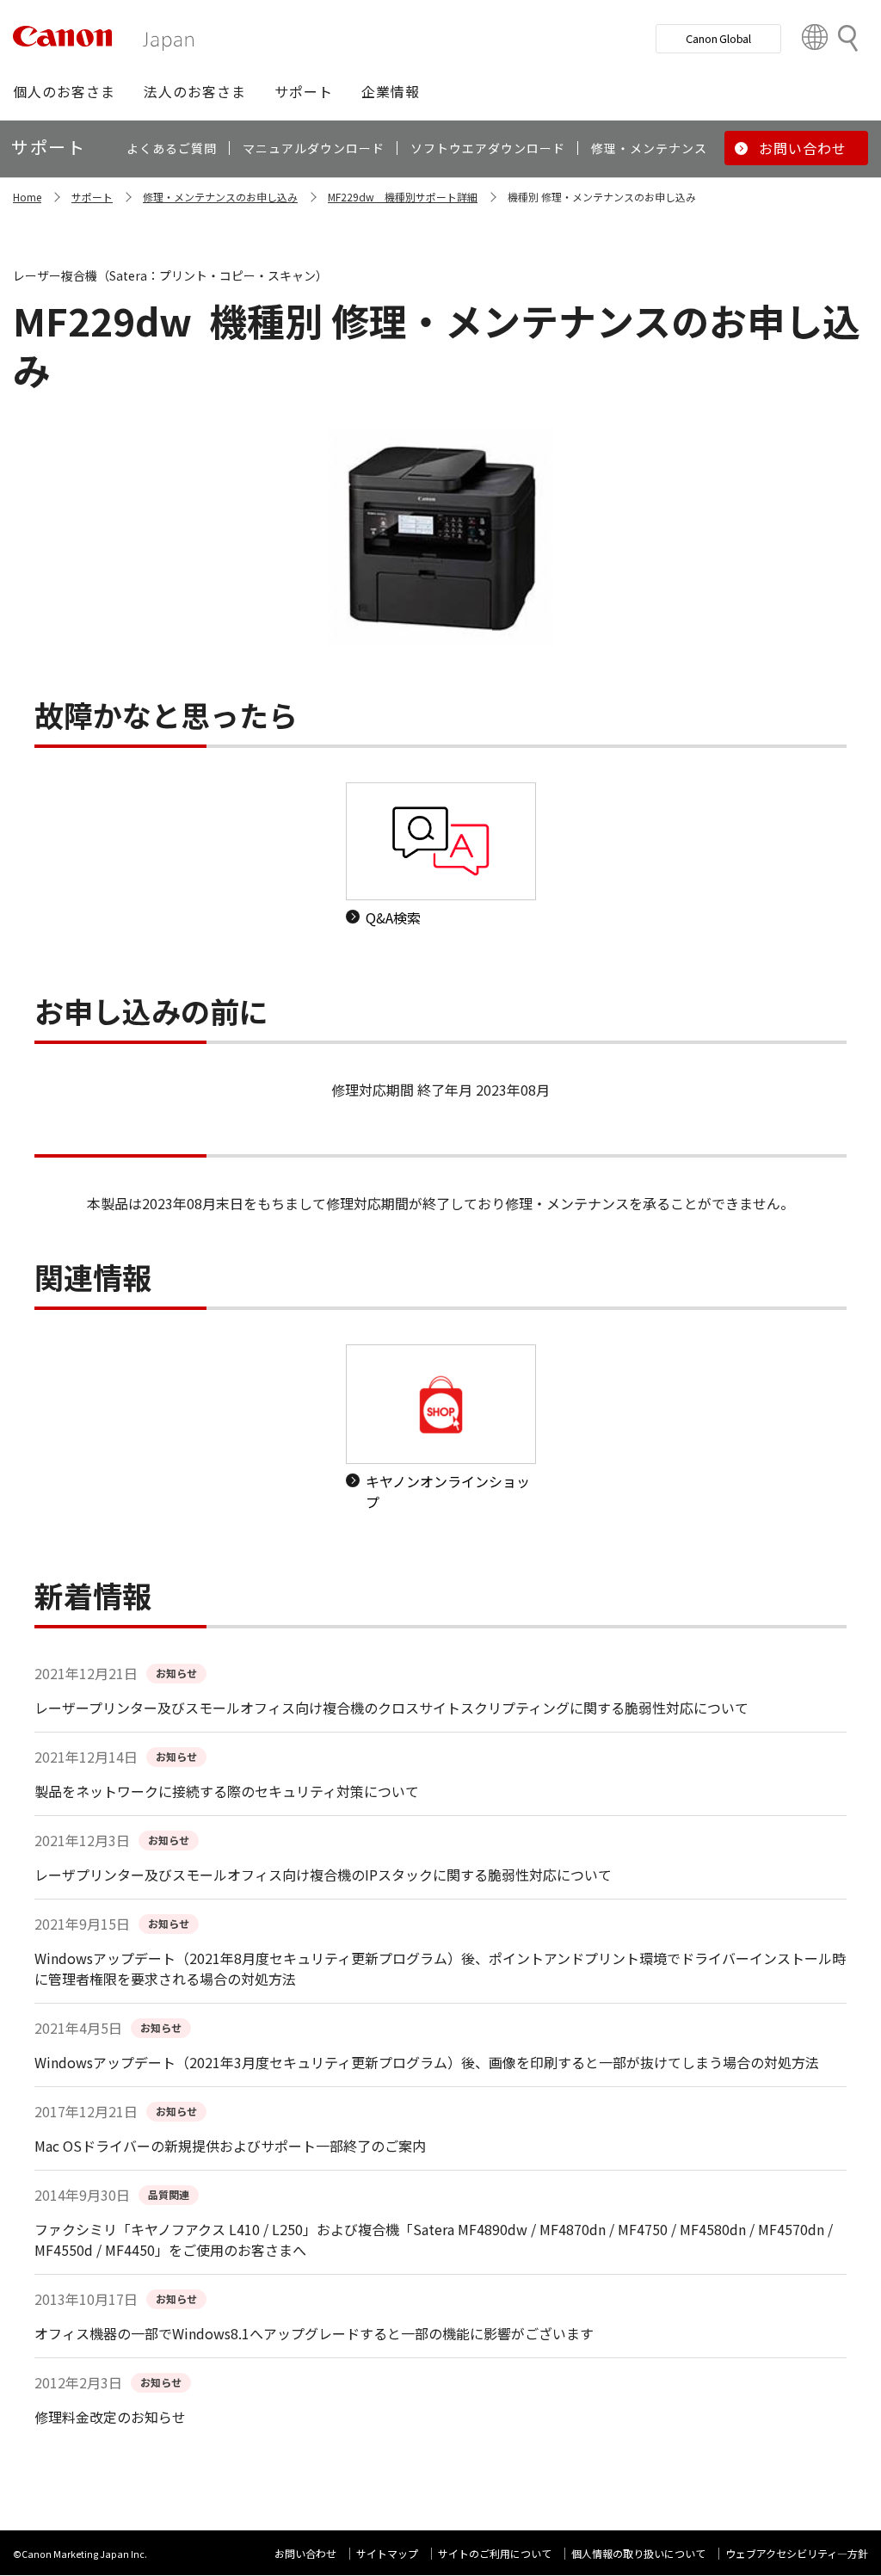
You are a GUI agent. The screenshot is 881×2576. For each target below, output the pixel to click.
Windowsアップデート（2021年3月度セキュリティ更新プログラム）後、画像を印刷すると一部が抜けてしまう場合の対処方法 (427, 2062)
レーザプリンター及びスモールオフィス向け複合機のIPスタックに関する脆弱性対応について (323, 1875)
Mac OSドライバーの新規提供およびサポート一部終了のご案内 (230, 2146)
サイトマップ (387, 2553)
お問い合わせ (305, 2553)
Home (27, 197)
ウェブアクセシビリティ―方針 (797, 2553)
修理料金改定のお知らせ (110, 2417)
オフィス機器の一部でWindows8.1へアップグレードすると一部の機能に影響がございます (314, 2333)
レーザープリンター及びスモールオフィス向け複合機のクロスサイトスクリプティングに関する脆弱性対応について (391, 1708)
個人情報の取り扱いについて (638, 2553)
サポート (92, 197)
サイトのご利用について (495, 2553)
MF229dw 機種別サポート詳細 (403, 197)
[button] (64, 91)
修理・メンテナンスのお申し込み (220, 197)
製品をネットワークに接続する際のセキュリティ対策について (227, 1791)
